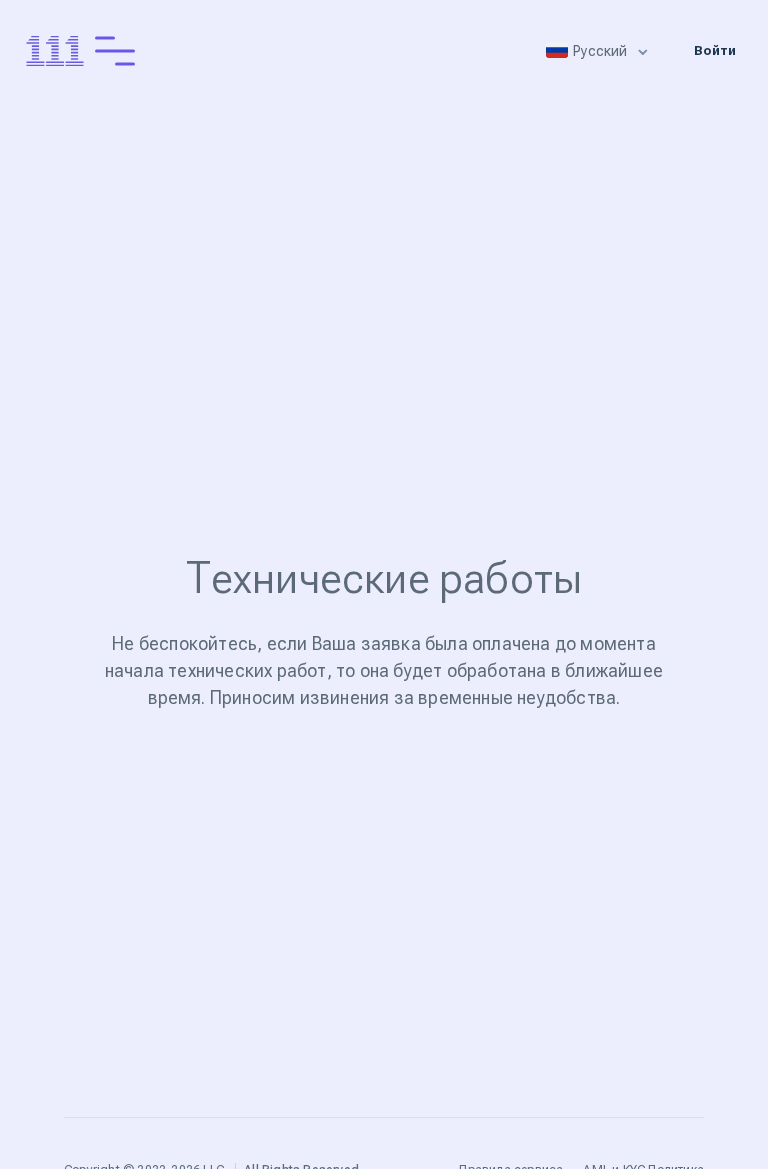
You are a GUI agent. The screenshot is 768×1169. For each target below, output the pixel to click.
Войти (715, 50)
